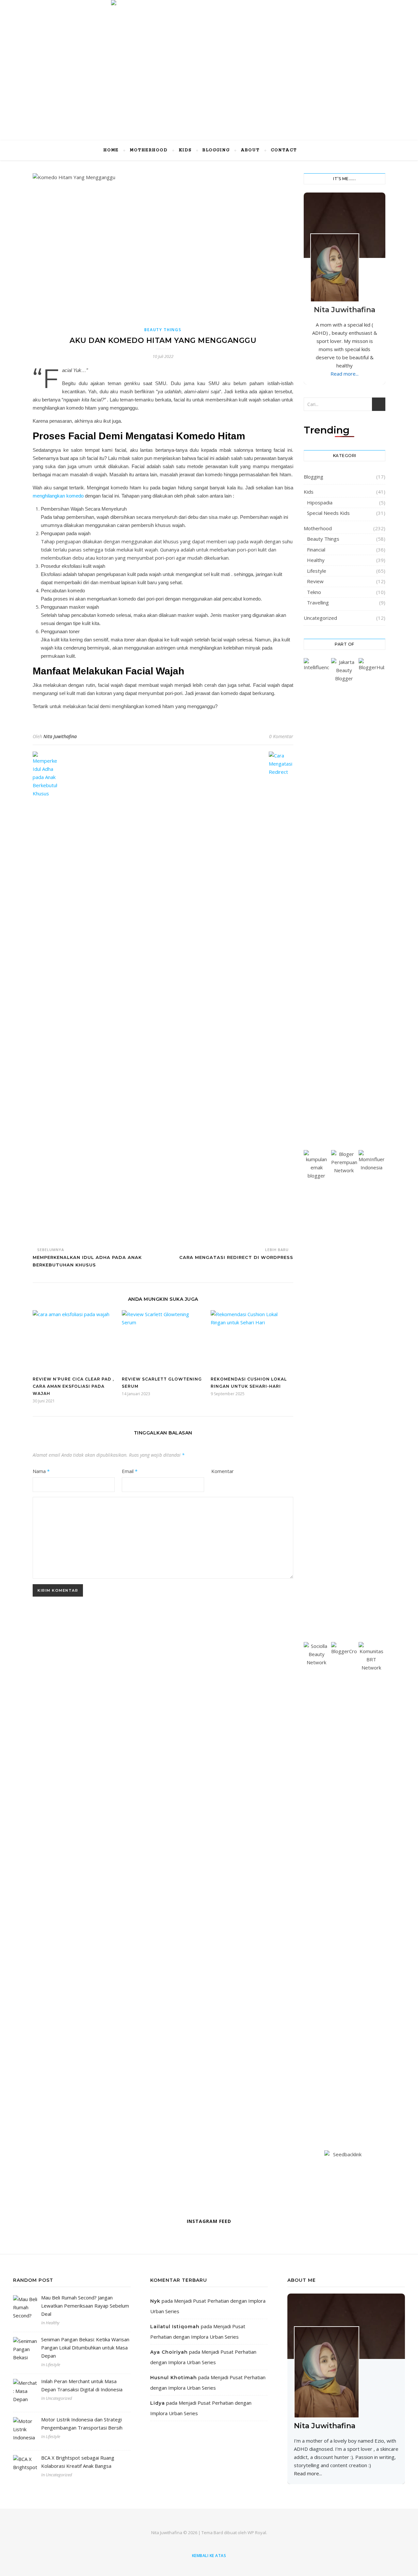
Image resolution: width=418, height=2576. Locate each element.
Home (111, 150)
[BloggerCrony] (344, 1887)
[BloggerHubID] (371, 903)
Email (130, 1471)
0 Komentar (281, 736)
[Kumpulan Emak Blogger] (317, 1395)
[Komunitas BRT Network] (371, 1887)
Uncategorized (320, 618)
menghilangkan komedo (58, 496)
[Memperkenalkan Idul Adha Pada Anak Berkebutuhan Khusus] (45, 997)
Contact (284, 150)
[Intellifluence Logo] (317, 903)
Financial (316, 550)
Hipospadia (320, 502)
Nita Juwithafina (60, 736)
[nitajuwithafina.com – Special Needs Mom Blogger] (209, 61)
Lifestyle (317, 571)
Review (315, 581)
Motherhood (149, 150)
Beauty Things (163, 330)
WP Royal (257, 2533)
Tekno (314, 592)
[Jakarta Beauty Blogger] (344, 903)
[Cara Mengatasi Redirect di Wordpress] (281, 997)
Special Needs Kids (328, 513)
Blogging (216, 150)
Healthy (316, 560)
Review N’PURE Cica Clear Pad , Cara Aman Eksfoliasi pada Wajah (73, 1386)
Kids (185, 150)
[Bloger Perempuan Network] (344, 1395)
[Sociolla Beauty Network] (317, 1887)
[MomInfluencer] (371, 1395)
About (250, 150)
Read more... (345, 374)
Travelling (318, 602)
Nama (41, 1471)
